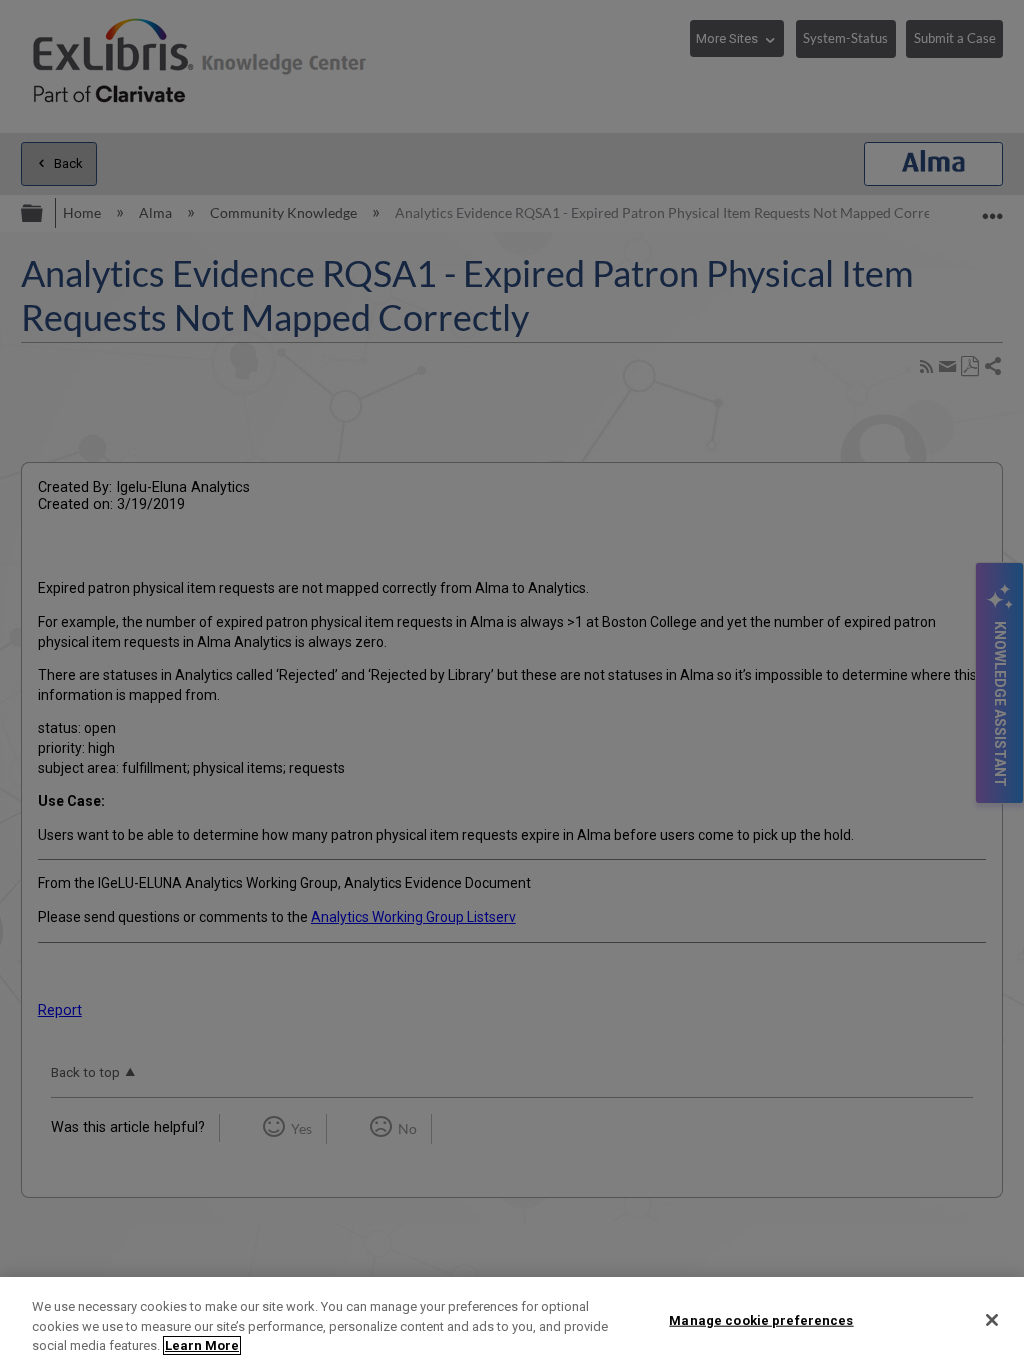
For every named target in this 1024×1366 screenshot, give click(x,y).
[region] (512, 1321)
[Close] (992, 1320)
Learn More (202, 1345)
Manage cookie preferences (761, 1319)
